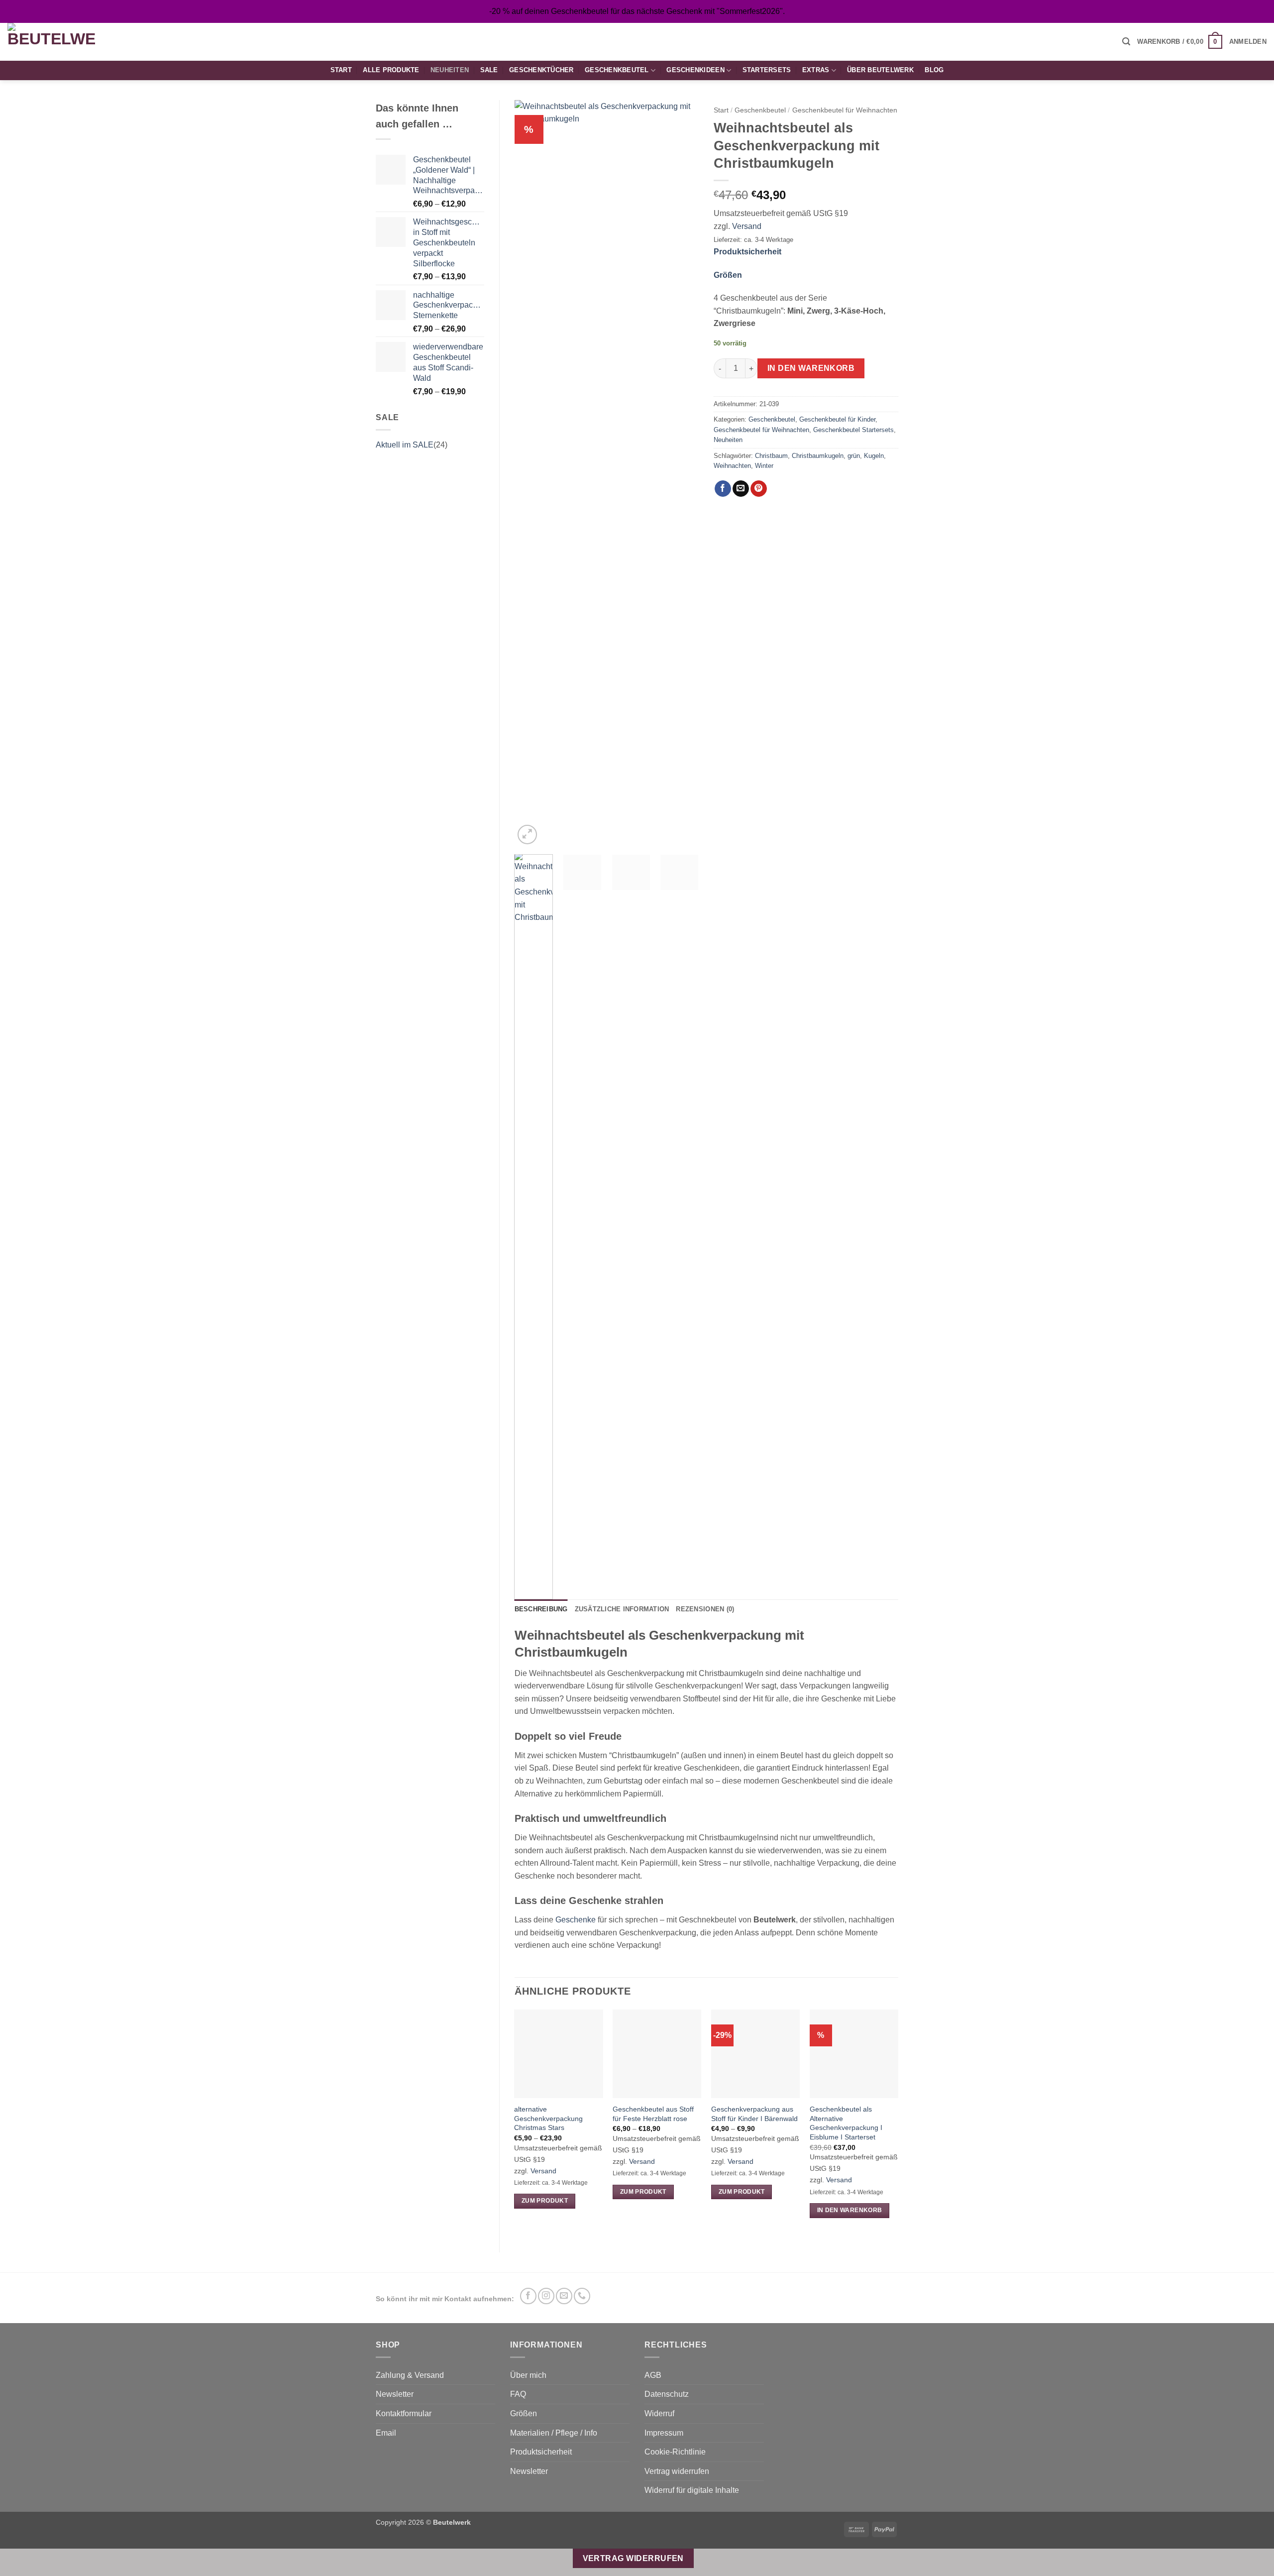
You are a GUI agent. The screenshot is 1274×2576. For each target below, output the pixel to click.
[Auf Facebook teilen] (723, 489)
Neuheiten (450, 70)
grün (854, 456)
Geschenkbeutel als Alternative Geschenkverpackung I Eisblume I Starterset (846, 2123)
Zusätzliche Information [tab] (622, 1609)
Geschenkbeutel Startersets (853, 430)
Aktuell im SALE (405, 445)
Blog (934, 70)
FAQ (518, 2394)
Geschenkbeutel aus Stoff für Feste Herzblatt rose (653, 2114)
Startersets (767, 70)
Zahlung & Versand (410, 2375)
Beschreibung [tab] (541, 1609)
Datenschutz (667, 2394)
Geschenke (576, 1920)
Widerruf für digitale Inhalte (692, 2490)
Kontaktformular (404, 2413)
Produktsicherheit (747, 252)
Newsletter (395, 2394)
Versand (747, 226)
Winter (764, 466)
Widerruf (659, 2413)
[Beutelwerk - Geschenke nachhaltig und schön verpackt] (51, 42)
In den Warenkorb (811, 368)
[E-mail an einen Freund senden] (741, 489)
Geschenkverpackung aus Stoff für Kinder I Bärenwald (754, 2114)
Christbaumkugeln (818, 456)
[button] (1126, 42)
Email (386, 2433)
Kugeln (874, 456)
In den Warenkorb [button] (850, 2210)
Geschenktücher (541, 70)
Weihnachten (732, 466)
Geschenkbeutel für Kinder (837, 419)
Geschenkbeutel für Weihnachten (845, 110)
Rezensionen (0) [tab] (705, 1609)
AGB (653, 2375)
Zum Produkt (545, 2201)
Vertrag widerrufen (677, 2471)
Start (341, 70)
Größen (728, 275)
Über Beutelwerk (880, 70)
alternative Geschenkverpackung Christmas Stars (548, 2118)
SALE (489, 70)
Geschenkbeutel (617, 70)
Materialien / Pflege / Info (554, 2433)
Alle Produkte (391, 70)
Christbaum (771, 456)
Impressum (664, 2433)
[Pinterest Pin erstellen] (759, 489)
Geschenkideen (695, 70)
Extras (816, 70)
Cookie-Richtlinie (675, 2452)
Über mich (528, 2375)
